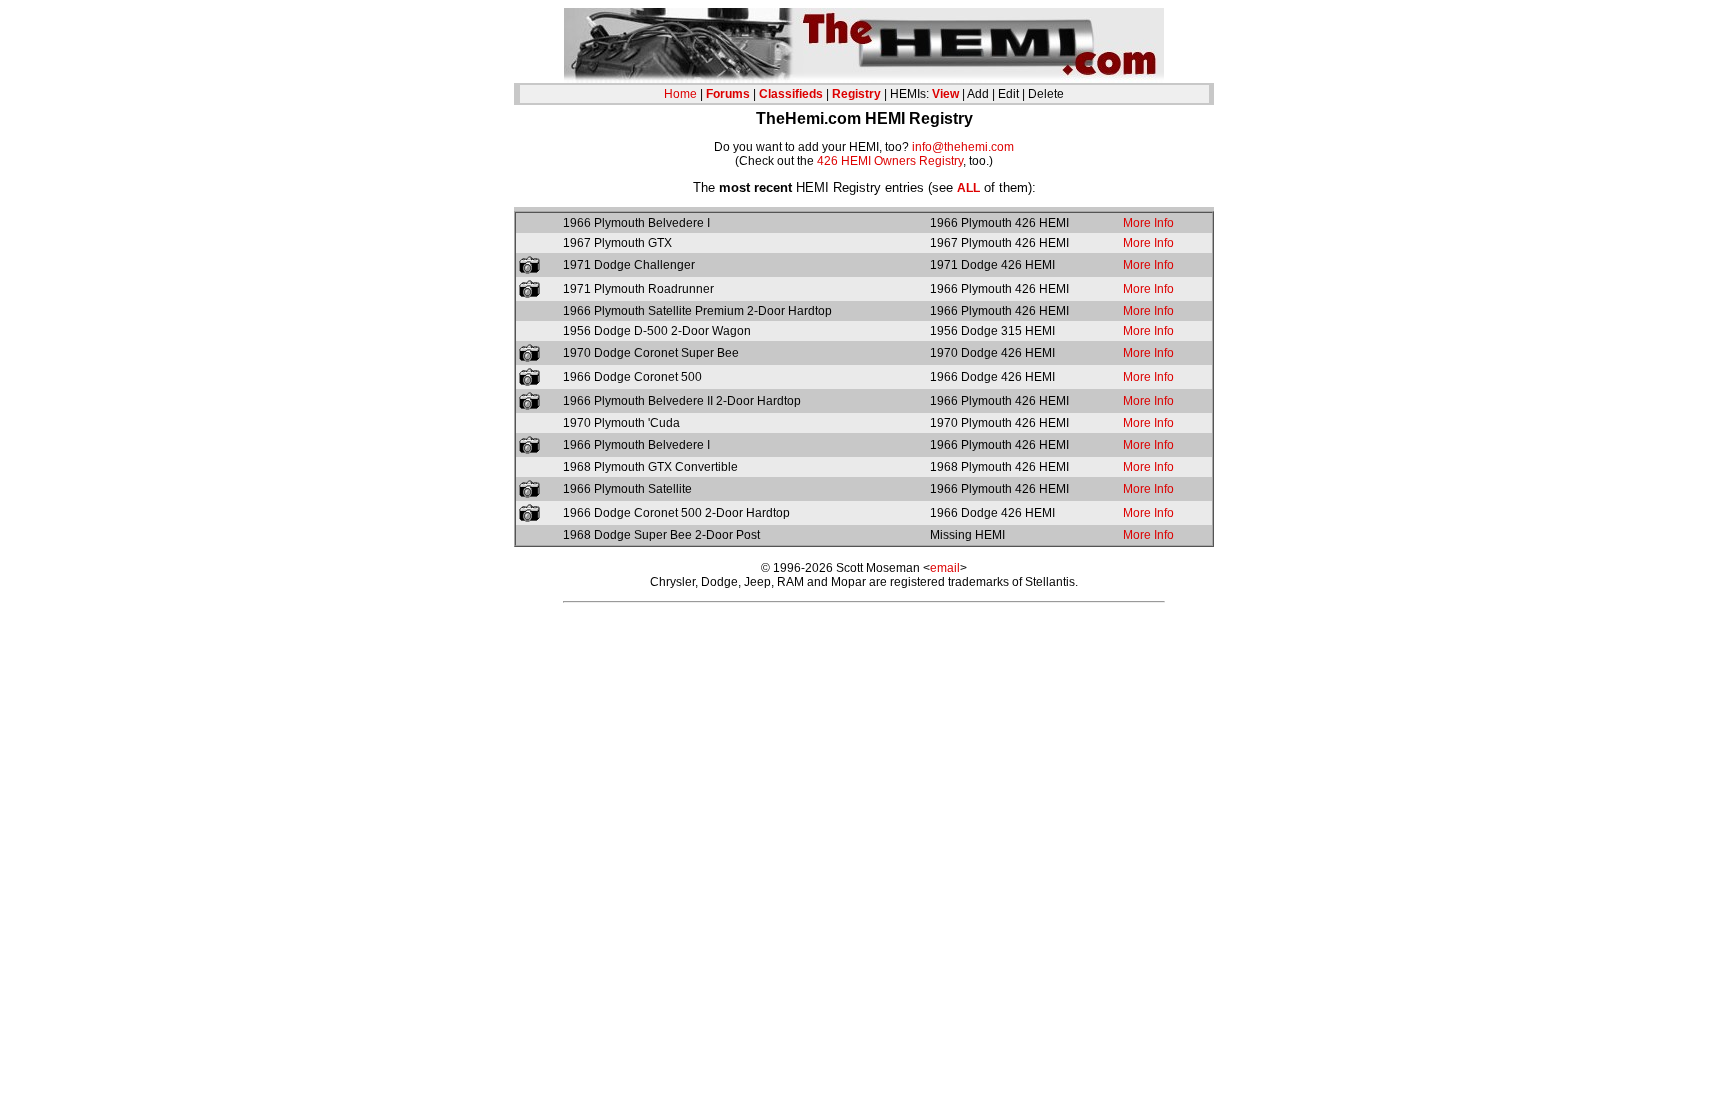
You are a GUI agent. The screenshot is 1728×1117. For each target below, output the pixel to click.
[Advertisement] (864, 646)
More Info (1148, 223)
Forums (728, 94)
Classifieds (791, 94)
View (945, 94)
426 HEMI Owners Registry (890, 161)
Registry (856, 94)
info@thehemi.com (963, 147)
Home (680, 94)
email (945, 568)
